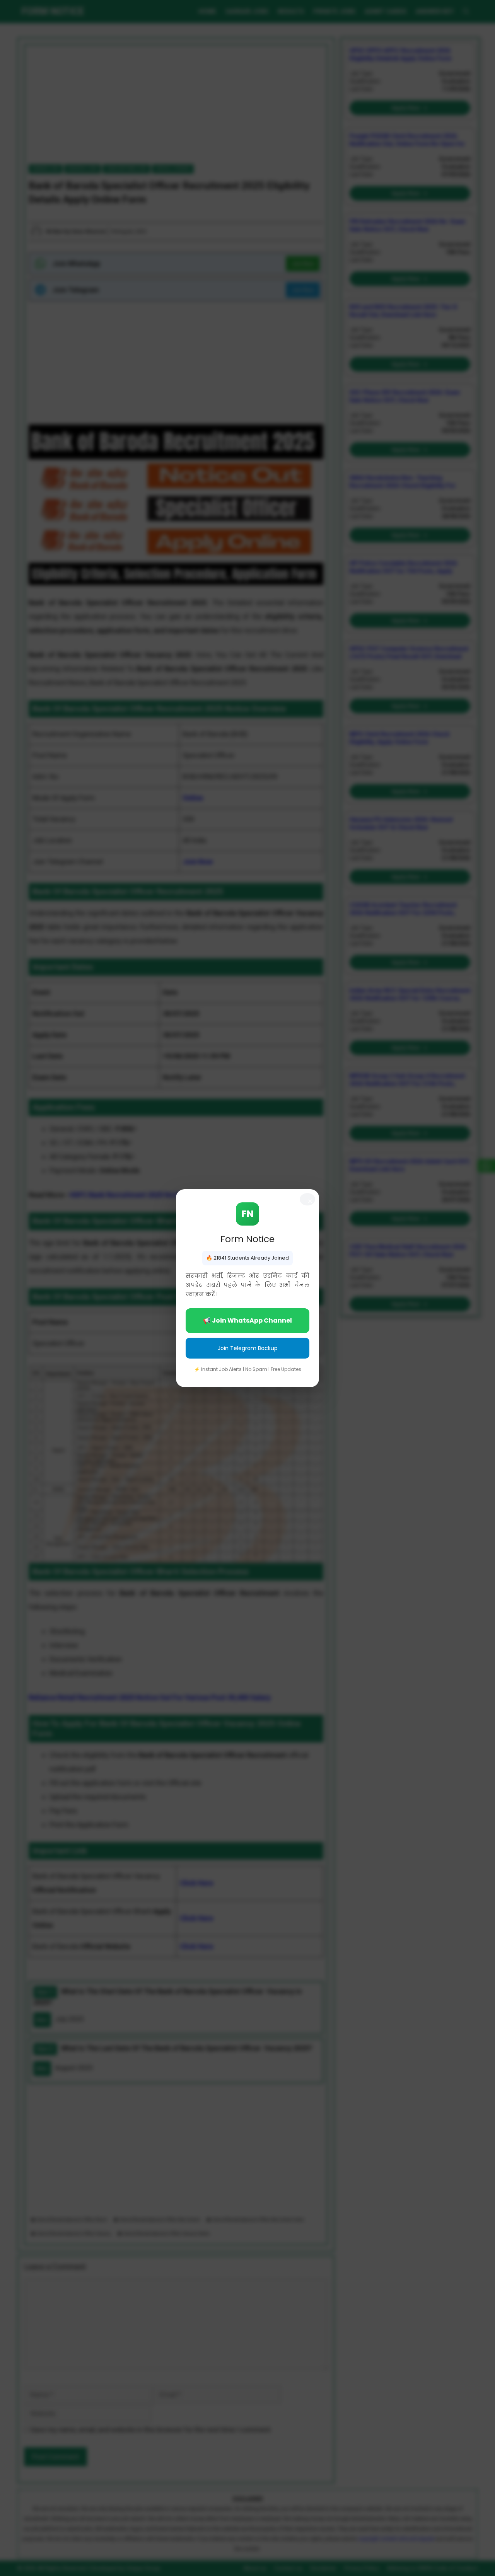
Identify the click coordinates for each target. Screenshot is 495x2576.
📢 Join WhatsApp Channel (247, 1320)
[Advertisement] (247, 2521)
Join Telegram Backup (248, 1348)
